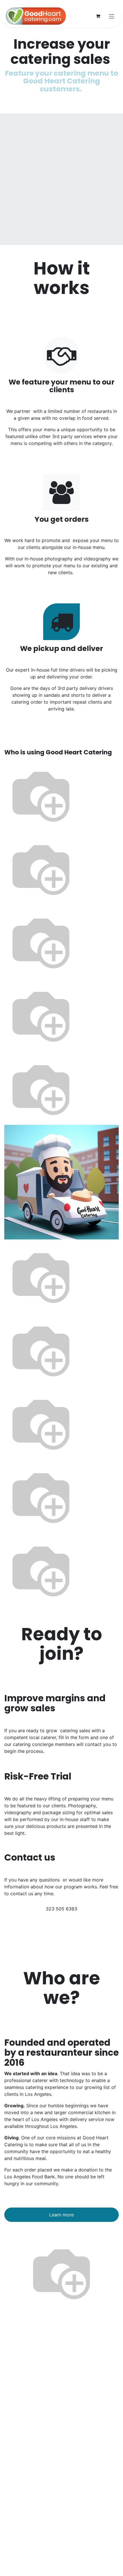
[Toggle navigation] (112, 16)
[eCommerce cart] (98, 16)
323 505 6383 (61, 1909)
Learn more (61, 2215)
